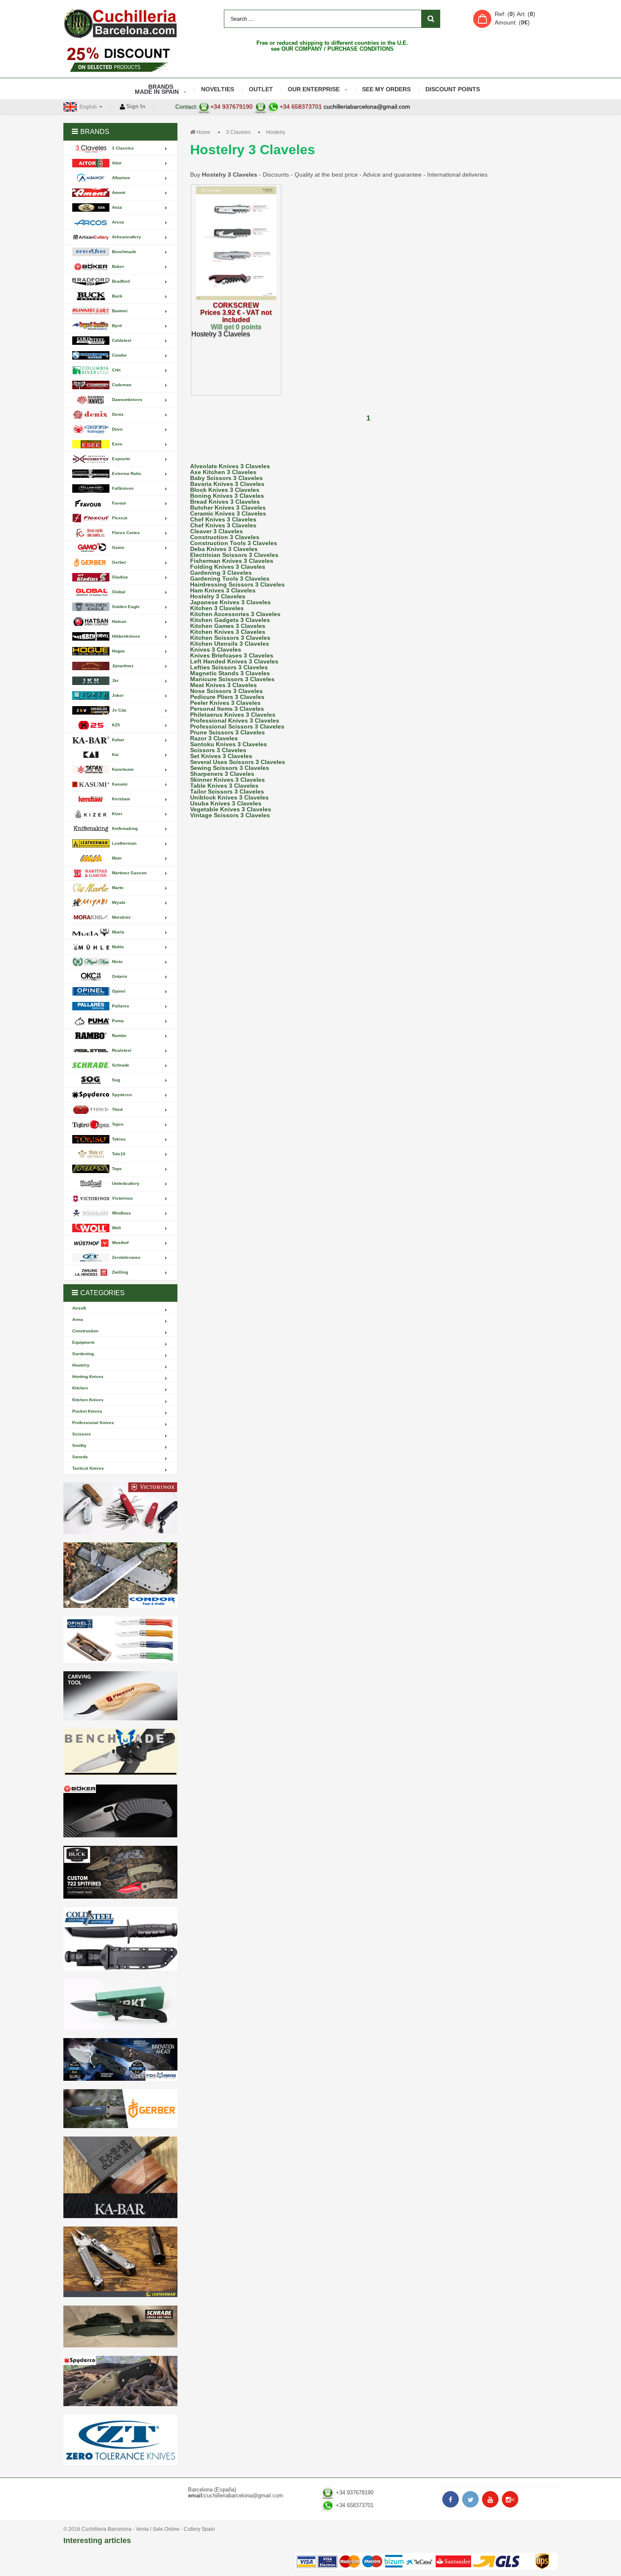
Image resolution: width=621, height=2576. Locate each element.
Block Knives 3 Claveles (225, 490)
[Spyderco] (120, 2381)
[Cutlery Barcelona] (120, 23)
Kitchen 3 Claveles (217, 608)
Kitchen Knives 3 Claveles (228, 632)
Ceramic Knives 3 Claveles (228, 513)
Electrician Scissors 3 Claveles (234, 555)
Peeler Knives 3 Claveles (225, 703)
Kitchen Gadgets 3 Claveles (230, 620)
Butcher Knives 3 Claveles (228, 508)
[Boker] (120, 1811)
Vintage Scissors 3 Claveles (230, 815)
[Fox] (120, 2059)
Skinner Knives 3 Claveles (227, 780)
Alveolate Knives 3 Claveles (230, 466)
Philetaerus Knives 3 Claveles (233, 715)
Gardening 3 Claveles (221, 573)
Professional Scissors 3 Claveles (237, 726)
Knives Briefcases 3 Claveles (232, 655)
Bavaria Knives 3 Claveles (227, 484)
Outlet (261, 89)
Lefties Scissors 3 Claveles (229, 667)
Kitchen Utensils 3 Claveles (230, 644)
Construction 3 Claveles (225, 537)
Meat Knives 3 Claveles (223, 685)
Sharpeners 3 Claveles (222, 774)
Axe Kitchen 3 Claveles (223, 472)
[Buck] (120, 1872)
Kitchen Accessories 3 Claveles (235, 614)
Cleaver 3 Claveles (217, 531)
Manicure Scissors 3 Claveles (232, 679)
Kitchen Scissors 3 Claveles (230, 638)
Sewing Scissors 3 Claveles (230, 768)
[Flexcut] (120, 1696)
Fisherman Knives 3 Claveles (232, 561)
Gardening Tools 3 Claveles (230, 579)
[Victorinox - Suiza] (120, 1508)
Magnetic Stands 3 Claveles (230, 673)
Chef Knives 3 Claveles (223, 519)
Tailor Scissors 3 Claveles (227, 791)
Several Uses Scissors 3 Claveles (238, 762)
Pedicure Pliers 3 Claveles (227, 697)
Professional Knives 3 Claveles (235, 720)
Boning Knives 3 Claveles (227, 496)
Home (203, 132)
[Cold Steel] (120, 1939)
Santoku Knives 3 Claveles (229, 744)
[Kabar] (120, 2177)
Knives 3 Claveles (216, 649)
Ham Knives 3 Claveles (223, 590)
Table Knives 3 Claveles (224, 786)
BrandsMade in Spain (157, 89)
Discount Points (453, 89)
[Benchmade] (120, 1753)
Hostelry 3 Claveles (218, 596)
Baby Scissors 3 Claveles (226, 478)
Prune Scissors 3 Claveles (227, 732)
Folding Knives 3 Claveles (228, 567)
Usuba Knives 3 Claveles (226, 803)
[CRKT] (120, 2004)
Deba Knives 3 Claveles (224, 549)
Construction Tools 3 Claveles (234, 543)
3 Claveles (238, 132)
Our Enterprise (314, 89)
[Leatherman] (120, 2262)
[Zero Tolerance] (120, 2440)
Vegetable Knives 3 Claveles (231, 809)
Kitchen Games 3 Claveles (228, 626)
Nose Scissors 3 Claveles (226, 691)
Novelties (218, 89)
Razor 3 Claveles (214, 738)
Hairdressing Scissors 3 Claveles (237, 584)
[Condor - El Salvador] (120, 1575)
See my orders (386, 89)
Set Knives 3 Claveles (221, 756)
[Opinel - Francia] (120, 1640)
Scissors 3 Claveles (218, 750)
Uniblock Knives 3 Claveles (229, 797)
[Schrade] (120, 2326)
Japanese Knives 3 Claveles (230, 602)
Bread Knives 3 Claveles (225, 502)
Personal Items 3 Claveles (227, 709)
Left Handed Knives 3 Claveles (234, 661)
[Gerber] (120, 2109)
